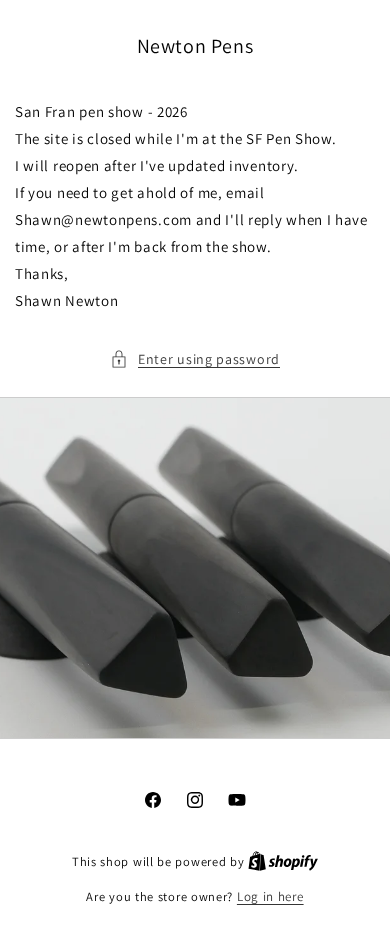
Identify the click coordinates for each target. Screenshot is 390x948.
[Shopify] (283, 861)
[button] (195, 359)
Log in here (270, 896)
